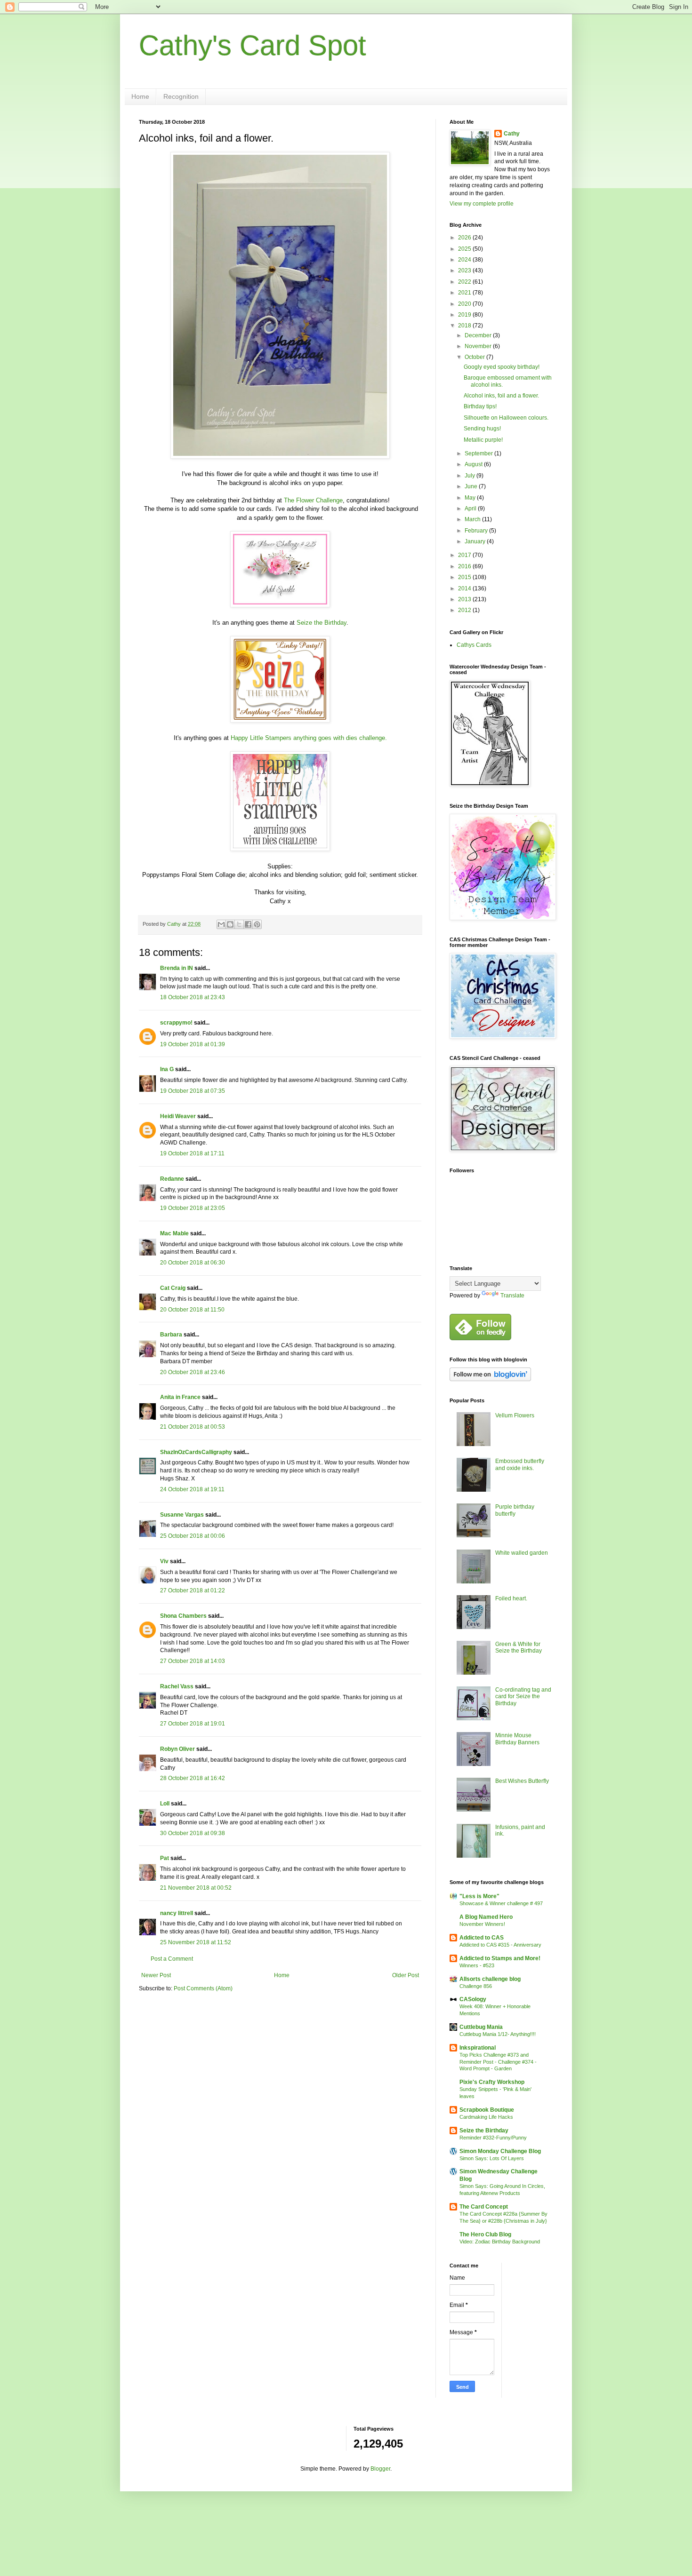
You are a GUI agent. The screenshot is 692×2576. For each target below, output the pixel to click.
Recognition (181, 96)
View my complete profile (482, 204)
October (475, 357)
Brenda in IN (177, 968)
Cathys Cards (474, 645)
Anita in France (180, 1397)
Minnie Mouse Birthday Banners (517, 1739)
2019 (465, 315)
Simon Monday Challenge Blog (500, 2151)
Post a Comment (172, 1959)
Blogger (380, 2469)
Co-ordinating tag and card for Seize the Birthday (523, 1697)
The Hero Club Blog (485, 2234)
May (471, 498)
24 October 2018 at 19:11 (192, 1489)
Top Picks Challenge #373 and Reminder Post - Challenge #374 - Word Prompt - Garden (498, 2062)
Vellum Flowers (515, 1415)
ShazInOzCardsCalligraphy (196, 1452)
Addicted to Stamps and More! (500, 1958)
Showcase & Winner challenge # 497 (501, 1903)
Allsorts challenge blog (490, 1979)
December (479, 335)
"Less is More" (479, 1896)
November (479, 346)
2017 (465, 555)
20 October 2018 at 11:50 (192, 1310)
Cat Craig (173, 1288)
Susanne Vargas (182, 1515)
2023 (465, 270)
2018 (465, 326)
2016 (465, 566)
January (476, 541)
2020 (465, 304)
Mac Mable (174, 1233)
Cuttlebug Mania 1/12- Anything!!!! (498, 2034)
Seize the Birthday (322, 623)
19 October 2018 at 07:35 (193, 1091)
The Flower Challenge (313, 500)
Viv (164, 1561)
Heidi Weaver (178, 1116)
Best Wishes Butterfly (522, 1781)
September (479, 453)
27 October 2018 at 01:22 (193, 1590)
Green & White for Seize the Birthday (519, 1647)
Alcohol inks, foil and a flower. (501, 396)
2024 (465, 260)
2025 (465, 249)
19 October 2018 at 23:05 (193, 1208)
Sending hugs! (482, 429)
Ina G (167, 1069)
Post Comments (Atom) (203, 1988)
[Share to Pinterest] (257, 924)
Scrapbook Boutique (487, 2110)
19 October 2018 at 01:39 (193, 1044)
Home (140, 96)
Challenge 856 (476, 1986)
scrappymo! (176, 1023)
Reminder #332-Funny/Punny (493, 2138)
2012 (465, 610)
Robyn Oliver (177, 1749)
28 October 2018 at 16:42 (193, 1778)
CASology (473, 1999)
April (471, 509)
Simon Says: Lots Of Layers (492, 2158)
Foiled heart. (511, 1598)
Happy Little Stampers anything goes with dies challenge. (309, 738)
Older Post (406, 1975)
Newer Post (156, 1975)
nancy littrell (177, 1913)
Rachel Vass (177, 1686)
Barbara (171, 1335)
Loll (165, 1804)
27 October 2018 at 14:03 (193, 1661)
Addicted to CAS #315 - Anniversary (500, 1945)
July (471, 476)
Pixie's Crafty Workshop (492, 2082)
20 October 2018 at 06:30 (193, 1263)
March (473, 519)
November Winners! (482, 1924)
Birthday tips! (480, 406)
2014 (465, 588)
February (477, 531)
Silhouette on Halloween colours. (506, 418)
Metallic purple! (483, 440)
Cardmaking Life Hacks (486, 2117)
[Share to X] (239, 924)
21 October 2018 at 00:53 (193, 1427)
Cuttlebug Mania (481, 2027)
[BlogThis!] (230, 924)
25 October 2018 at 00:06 (193, 1536)
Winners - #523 (477, 1965)
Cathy (512, 134)
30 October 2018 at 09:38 (193, 1833)
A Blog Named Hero (486, 1917)
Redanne (172, 1179)
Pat (165, 1858)
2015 (465, 577)
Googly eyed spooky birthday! (502, 367)
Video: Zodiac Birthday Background (500, 2242)
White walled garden (522, 1553)
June (472, 486)
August (474, 464)
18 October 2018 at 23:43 (193, 997)
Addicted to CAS (482, 1938)
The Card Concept (484, 2207)
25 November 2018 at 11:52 (196, 1942)
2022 (465, 282)
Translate (512, 1296)
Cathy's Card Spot (253, 45)
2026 (465, 238)
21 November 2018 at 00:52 (196, 1888)
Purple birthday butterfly (515, 1510)
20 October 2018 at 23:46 (193, 1372)
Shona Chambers (183, 1616)
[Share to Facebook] (248, 924)
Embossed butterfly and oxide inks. (520, 1464)
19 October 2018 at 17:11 (192, 1153)
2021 (465, 293)
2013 (465, 599)
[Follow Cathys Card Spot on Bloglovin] (490, 1379)
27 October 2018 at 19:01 (193, 1724)
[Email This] (221, 924)
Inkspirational (478, 2048)
